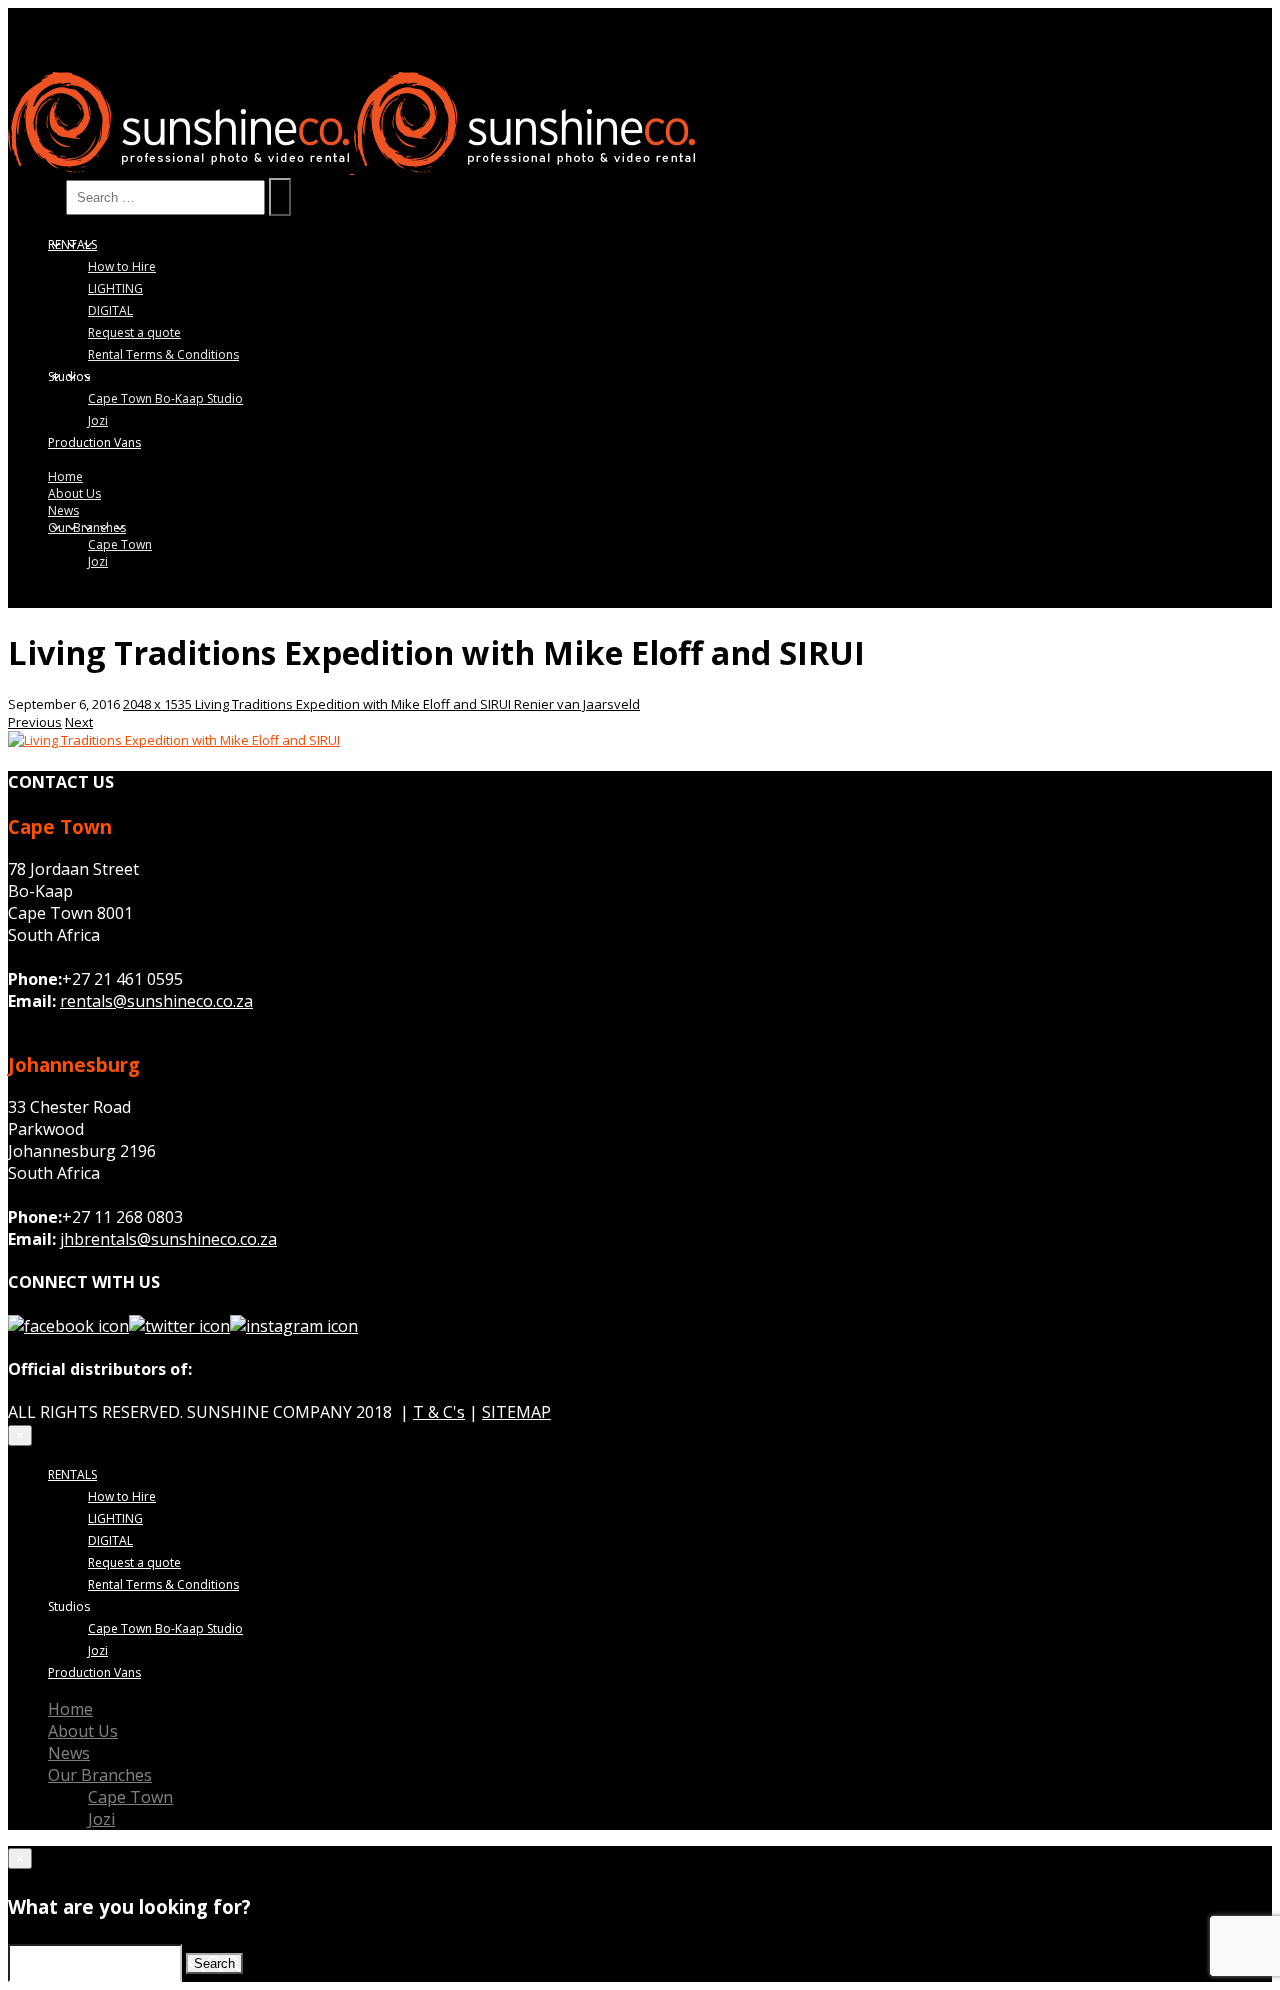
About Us (74, 493)
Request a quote (134, 332)
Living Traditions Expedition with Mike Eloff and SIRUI (354, 704)
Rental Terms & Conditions (163, 354)
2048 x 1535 (159, 704)
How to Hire (122, 266)
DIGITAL (110, 310)
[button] (20, 1435)
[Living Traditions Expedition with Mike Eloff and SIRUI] (174, 740)
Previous (35, 722)
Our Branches (87, 527)
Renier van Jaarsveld (577, 704)
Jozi (98, 420)
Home (65, 476)
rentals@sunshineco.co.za (156, 1001)
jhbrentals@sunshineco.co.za (168, 1239)
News (63, 510)
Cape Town (120, 544)
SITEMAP (516, 1412)
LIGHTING (115, 288)
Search (35, 196)
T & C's (439, 1412)
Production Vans (94, 442)
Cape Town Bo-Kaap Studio (165, 398)
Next (79, 722)
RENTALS (72, 244)
